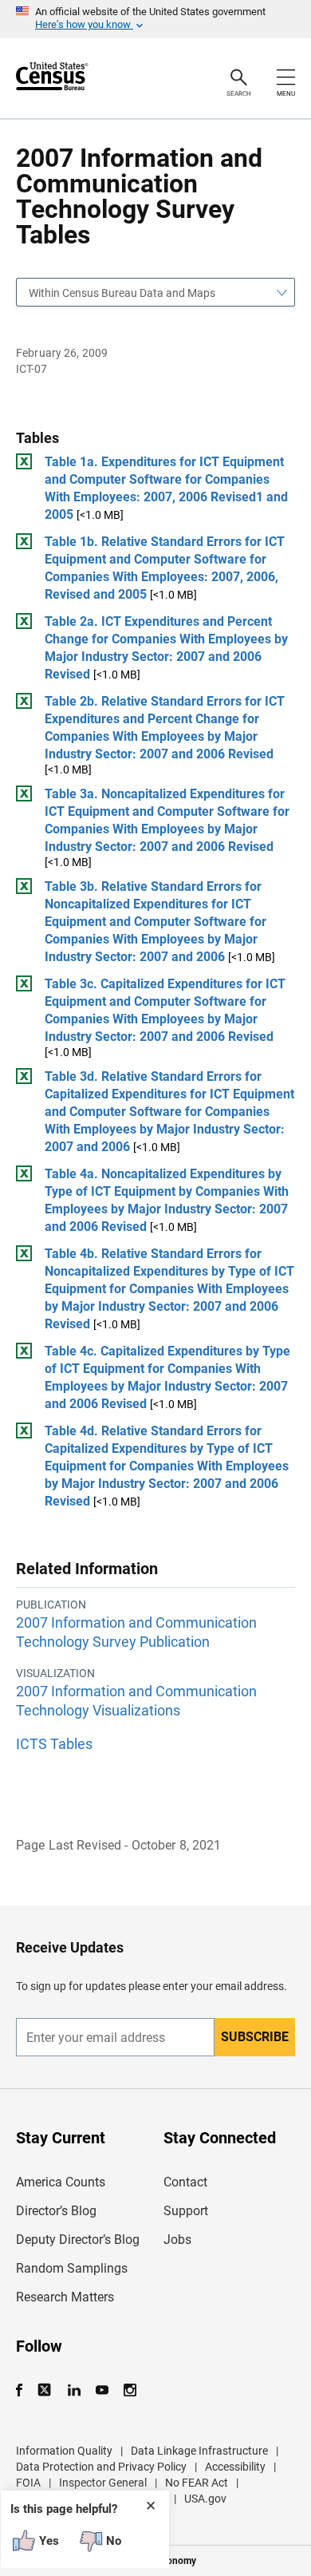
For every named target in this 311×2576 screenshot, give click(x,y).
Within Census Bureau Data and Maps (122, 293)
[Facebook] (24, 2390)
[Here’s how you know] (155, 19)
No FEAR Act (197, 2483)
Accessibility (235, 2467)
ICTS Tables (54, 1744)
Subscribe (255, 2037)
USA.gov (205, 2499)
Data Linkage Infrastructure (199, 2451)
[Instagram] (130, 2390)
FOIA (28, 2483)
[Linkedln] (74, 2390)
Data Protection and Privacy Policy (101, 2467)
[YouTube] (102, 2390)
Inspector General (103, 2483)
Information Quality (64, 2451)
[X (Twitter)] (46, 2390)
